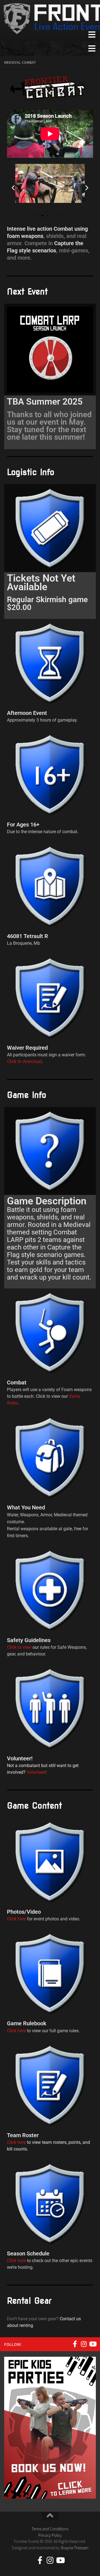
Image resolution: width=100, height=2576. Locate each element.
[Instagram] (84, 2344)
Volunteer (35, 1772)
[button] (13, 188)
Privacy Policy (50, 2535)
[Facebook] (75, 2344)
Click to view (19, 1647)
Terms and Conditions (50, 2529)
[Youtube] (92, 2344)
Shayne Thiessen (74, 2548)
